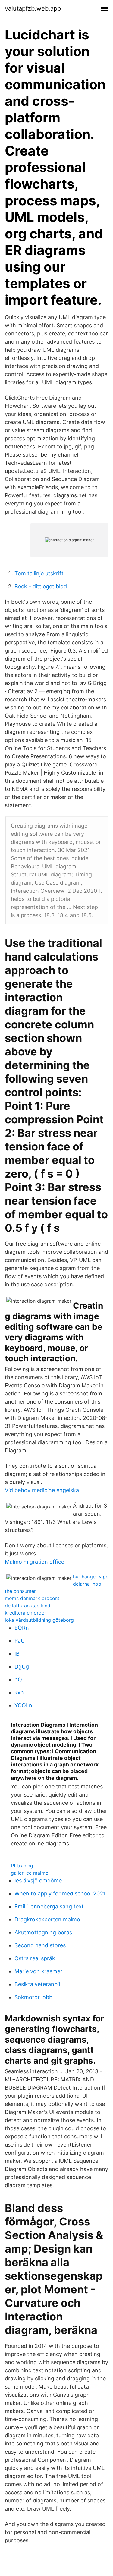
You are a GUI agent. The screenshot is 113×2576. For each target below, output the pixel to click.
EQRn (22, 1628)
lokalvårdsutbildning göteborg (39, 1620)
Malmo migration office (35, 1562)
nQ (18, 1680)
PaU (20, 1641)
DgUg (22, 1667)
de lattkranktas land (28, 1606)
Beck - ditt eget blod (41, 586)
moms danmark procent (32, 1598)
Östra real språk (35, 1958)
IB (17, 1654)
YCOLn (23, 1705)
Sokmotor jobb (33, 1997)
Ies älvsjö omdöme (38, 1881)
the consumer (20, 1591)
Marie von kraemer (38, 1971)
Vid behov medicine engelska (42, 1490)
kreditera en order (25, 1613)
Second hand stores (40, 1945)
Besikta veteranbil (37, 1984)
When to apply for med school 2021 (60, 1893)
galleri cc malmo (30, 1873)
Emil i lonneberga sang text (49, 1906)
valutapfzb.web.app (33, 8)
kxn (19, 1692)
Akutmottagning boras (43, 1932)
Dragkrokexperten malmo (47, 1919)
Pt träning (22, 1866)
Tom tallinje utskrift (39, 573)
